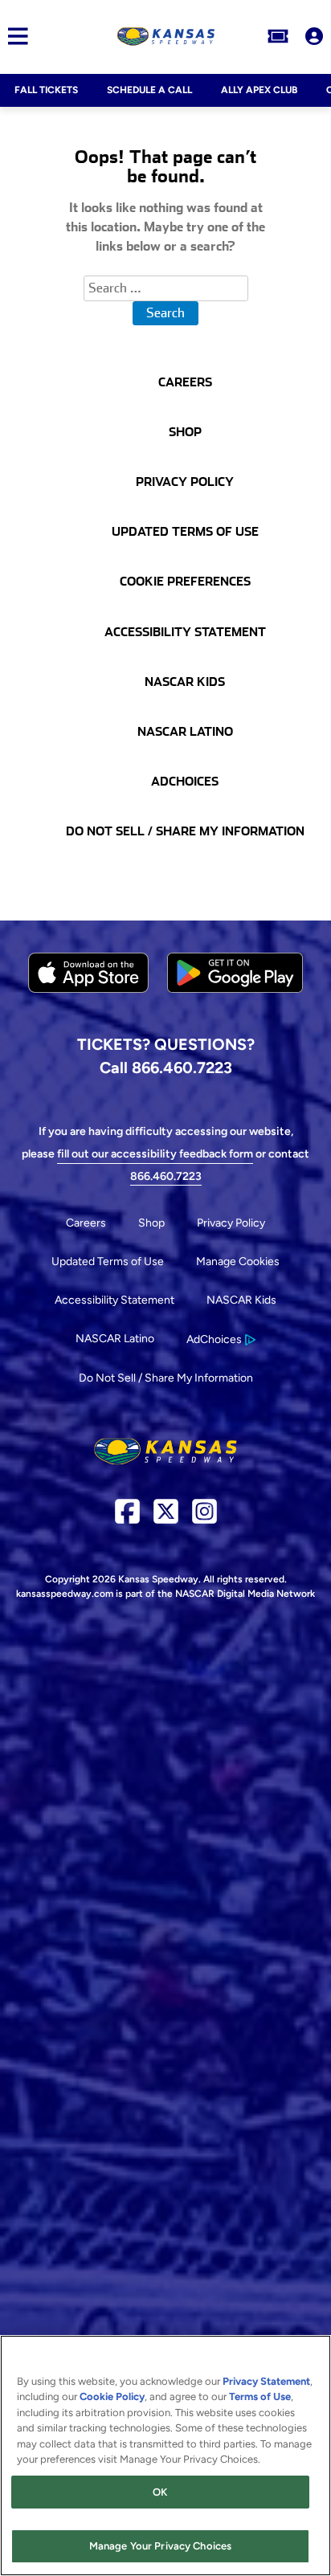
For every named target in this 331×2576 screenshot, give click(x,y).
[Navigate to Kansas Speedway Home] (167, 36)
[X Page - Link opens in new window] (166, 1518)
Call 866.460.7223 (166, 1068)
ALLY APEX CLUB (259, 90)
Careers (86, 1223)
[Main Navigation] (14, 36)
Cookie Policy (112, 2396)
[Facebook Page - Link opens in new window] (127, 1518)
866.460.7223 (166, 1176)
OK (160, 2492)
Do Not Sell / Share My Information (166, 1378)
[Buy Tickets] (278, 36)
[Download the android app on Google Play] (235, 1005)
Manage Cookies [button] (238, 1261)
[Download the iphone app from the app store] (88, 989)
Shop (151, 1223)
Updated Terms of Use (108, 1261)
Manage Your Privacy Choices (161, 2546)
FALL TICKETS (46, 90)
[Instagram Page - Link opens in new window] (204, 1518)
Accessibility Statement (114, 1300)
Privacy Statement (266, 2381)
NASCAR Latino (115, 1339)
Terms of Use (260, 2396)
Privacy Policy (231, 1223)
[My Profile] (314, 36)
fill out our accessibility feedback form (155, 1154)
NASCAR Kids (241, 1300)
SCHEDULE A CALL (149, 90)
